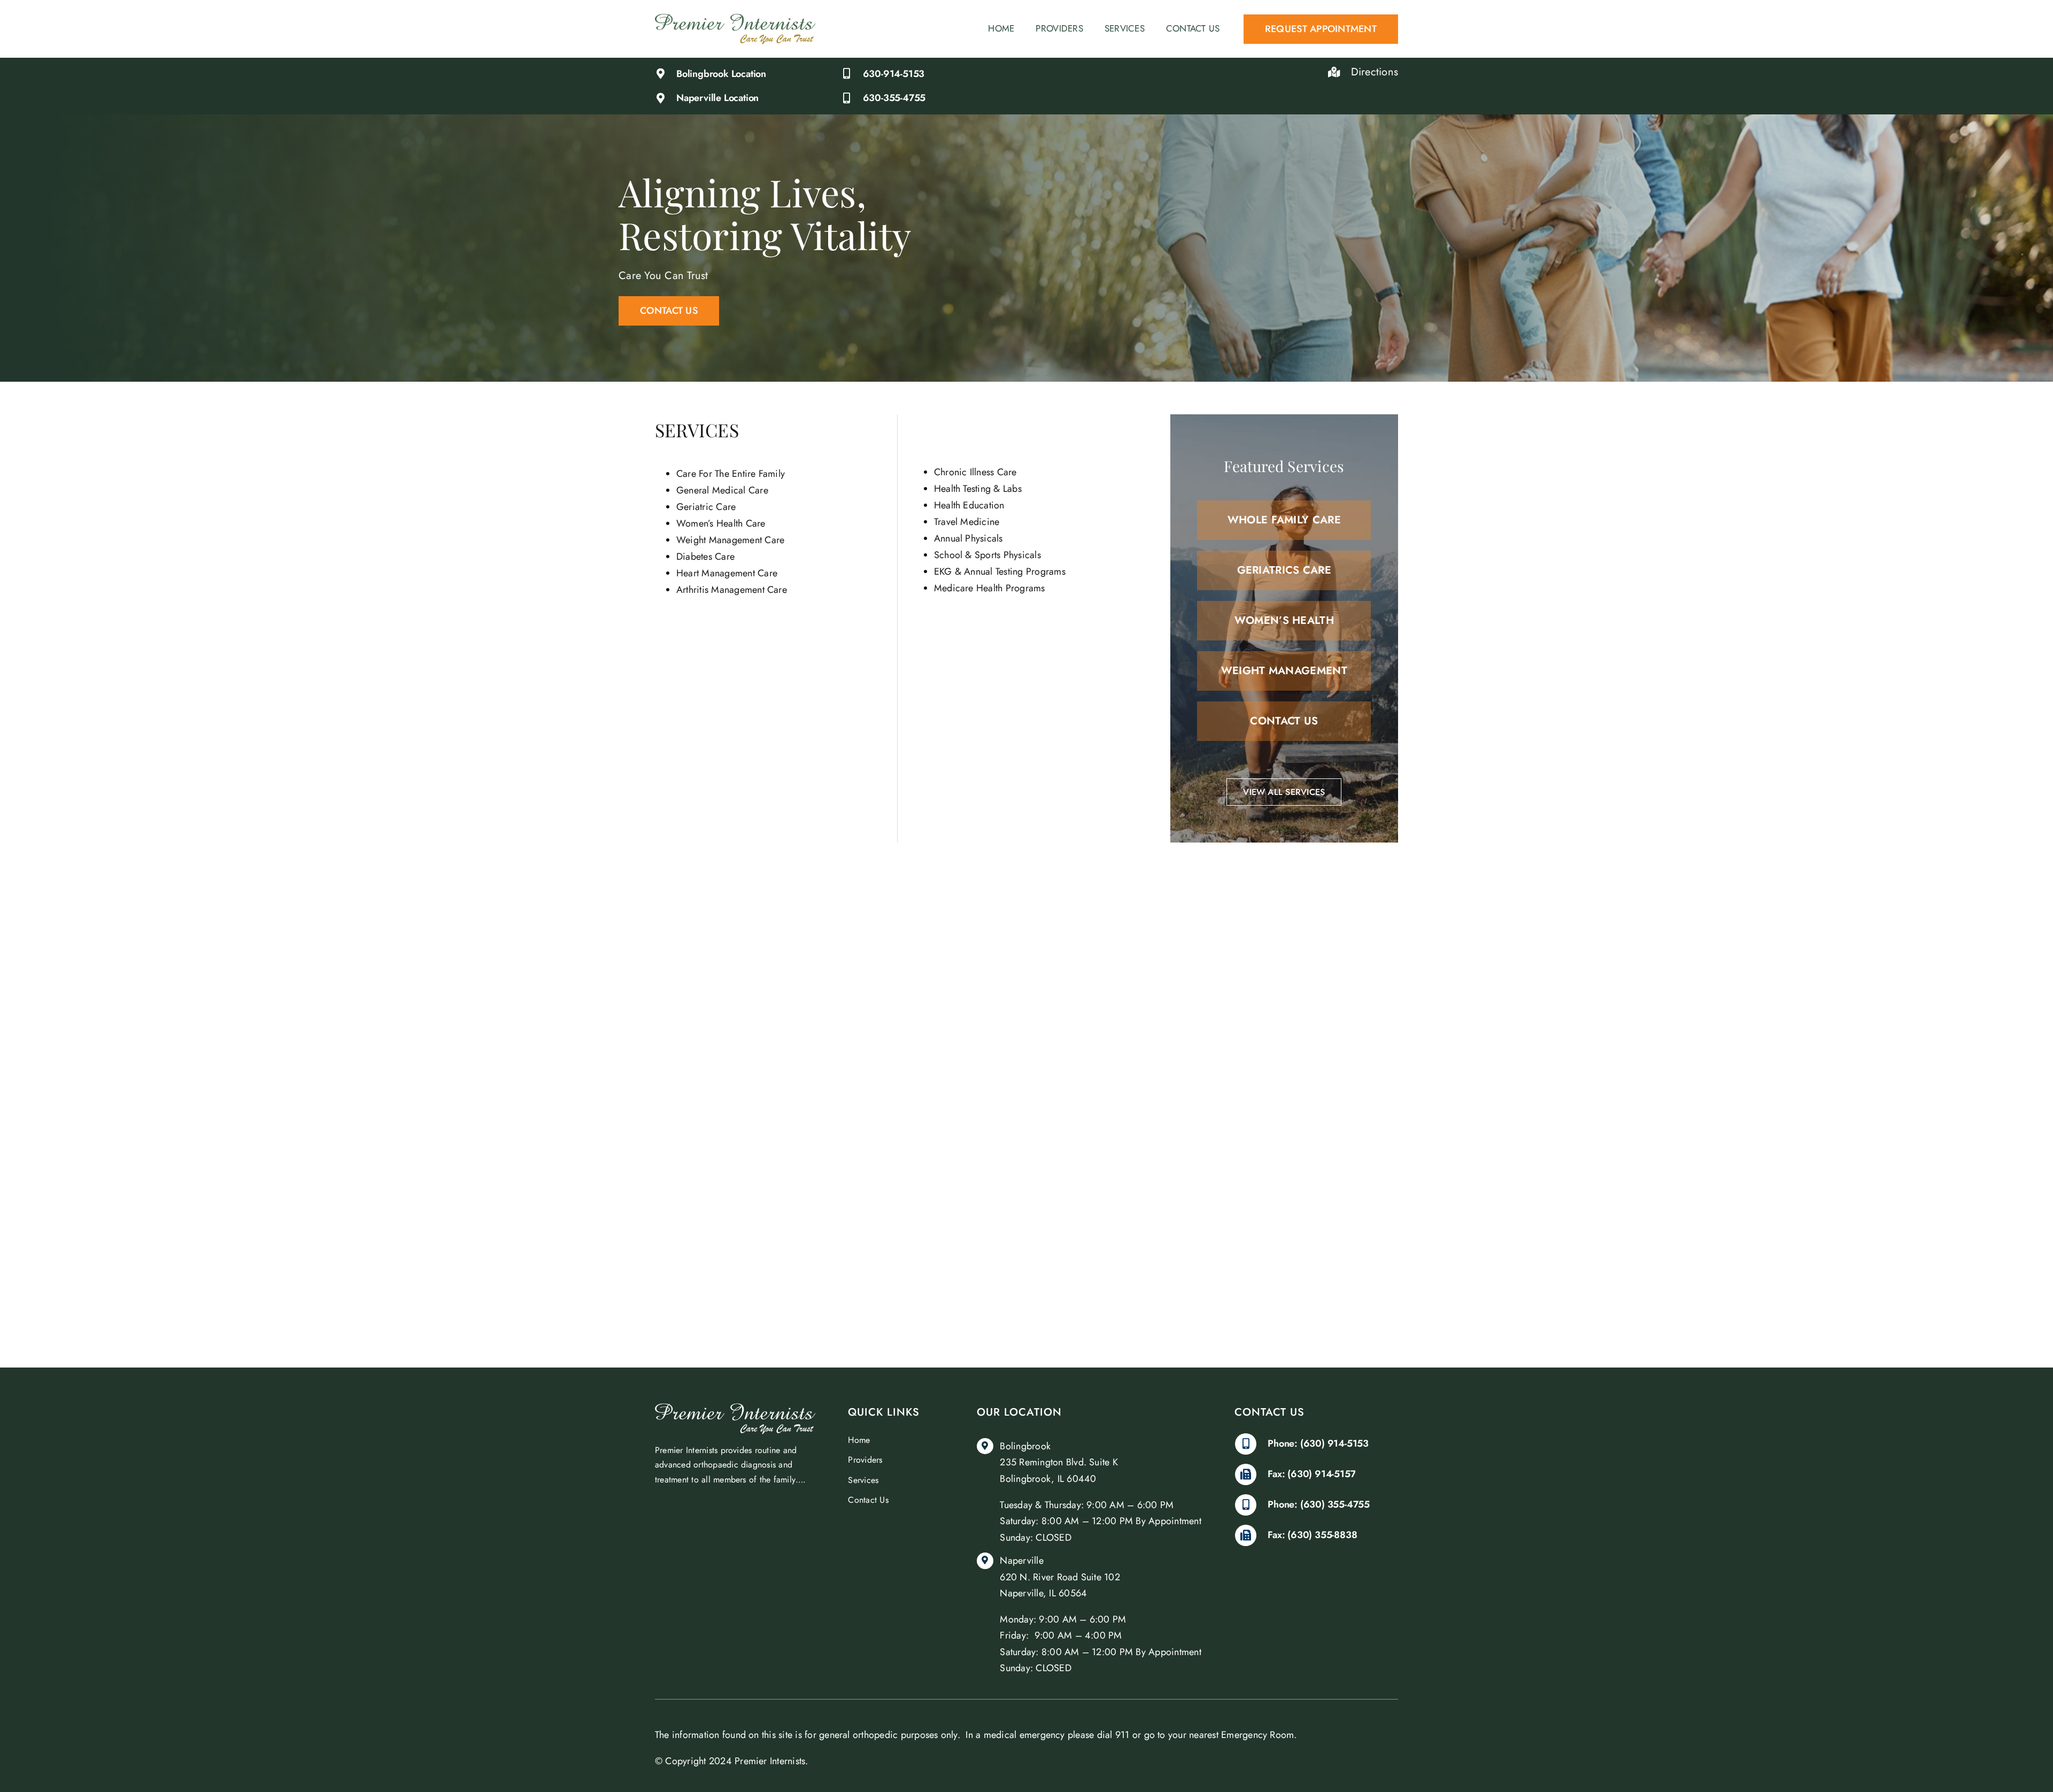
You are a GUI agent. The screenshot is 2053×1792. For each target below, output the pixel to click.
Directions (1375, 72)
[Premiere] (735, 18)
